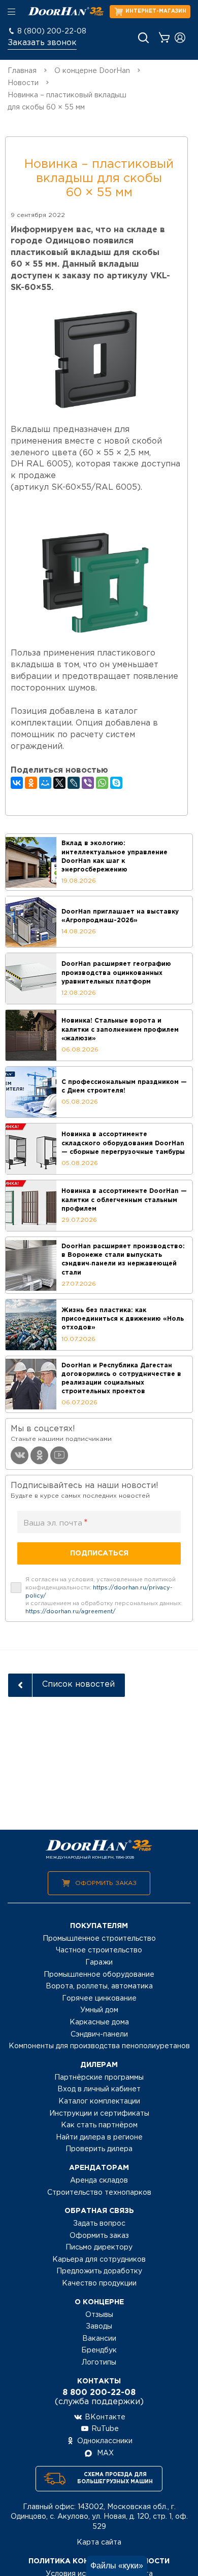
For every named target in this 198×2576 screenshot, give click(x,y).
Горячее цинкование (99, 1999)
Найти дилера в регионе (99, 2137)
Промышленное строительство (99, 1939)
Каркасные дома (99, 2022)
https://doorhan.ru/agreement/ (71, 1612)
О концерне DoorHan (92, 71)
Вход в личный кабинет (99, 2089)
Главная (22, 71)
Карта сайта (99, 2543)
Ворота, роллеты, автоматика (99, 1986)
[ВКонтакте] (17, 783)
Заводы (99, 2327)
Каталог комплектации (99, 2101)
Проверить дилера (99, 2149)
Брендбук (99, 2350)
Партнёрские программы (99, 2078)
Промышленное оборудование (99, 1975)
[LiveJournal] (74, 783)
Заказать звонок (42, 43)
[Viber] (88, 783)
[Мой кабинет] (180, 38)
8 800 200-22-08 (99, 2393)
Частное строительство (99, 1950)
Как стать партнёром (99, 2125)
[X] (59, 783)
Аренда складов (99, 2181)
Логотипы (99, 2363)
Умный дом (99, 2010)
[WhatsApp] (102, 783)
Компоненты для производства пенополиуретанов (99, 2046)
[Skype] (116, 783)
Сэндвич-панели (99, 2035)
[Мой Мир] (45, 783)
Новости (23, 83)
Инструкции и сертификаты (99, 2114)
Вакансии (99, 2339)
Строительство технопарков (99, 2193)
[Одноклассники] (31, 783)
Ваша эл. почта (56, 1523)
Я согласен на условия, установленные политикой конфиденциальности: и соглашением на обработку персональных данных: (104, 1596)
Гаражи (99, 1963)
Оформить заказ (106, 1883)
